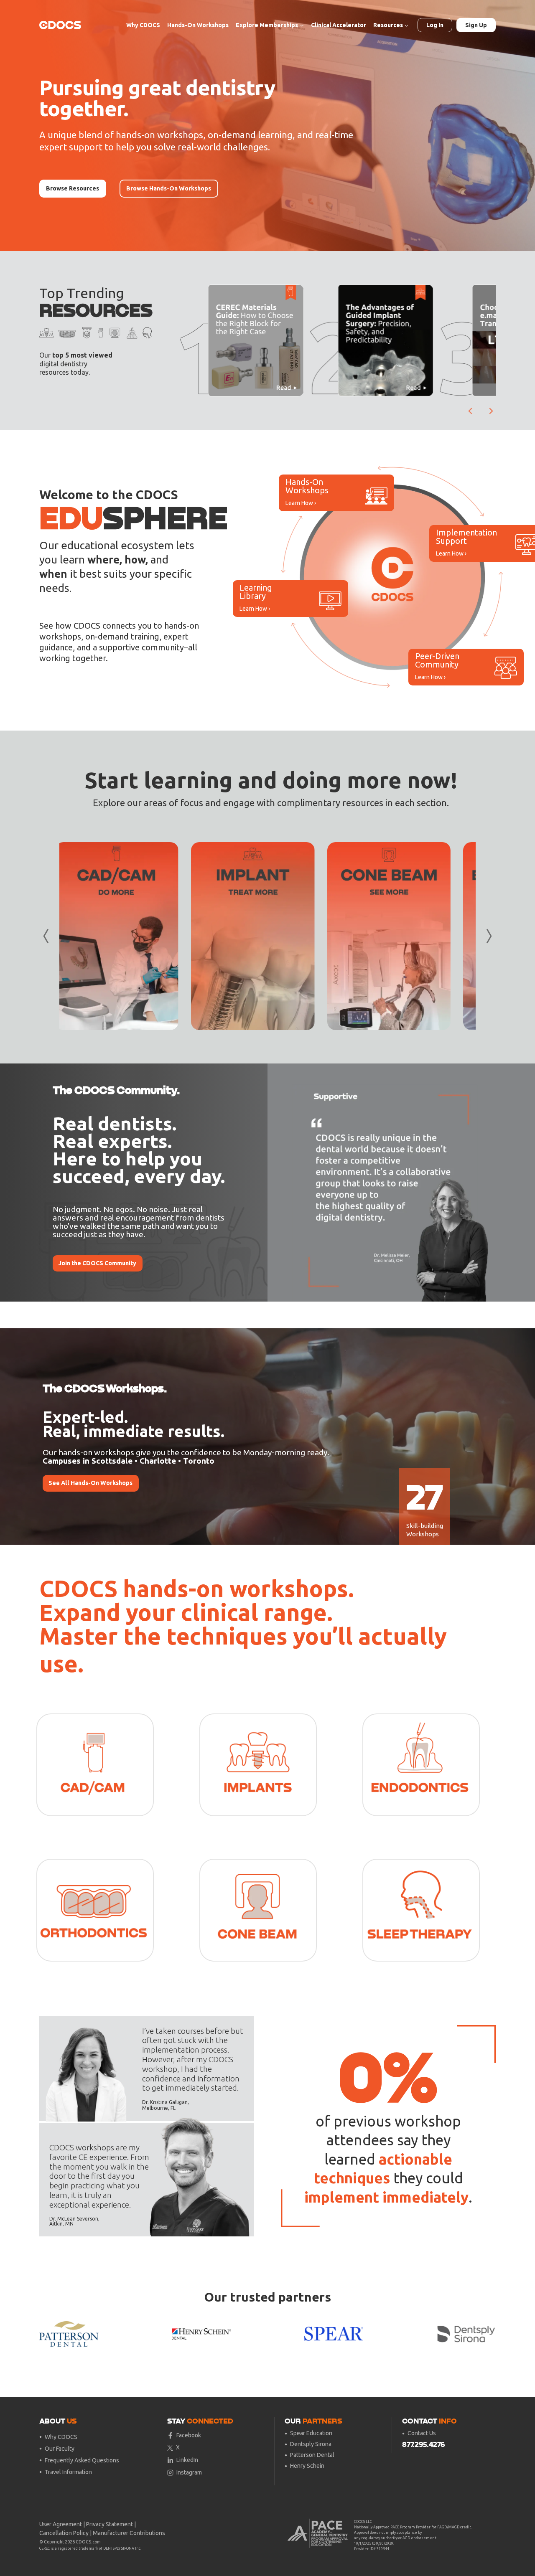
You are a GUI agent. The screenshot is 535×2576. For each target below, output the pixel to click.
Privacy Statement (110, 2524)
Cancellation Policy (64, 2533)
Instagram (189, 2472)
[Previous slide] (280, 1183)
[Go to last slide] (471, 411)
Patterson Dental (312, 2455)
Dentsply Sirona (311, 2444)
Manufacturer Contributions (129, 2533)
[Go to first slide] (483, 1183)
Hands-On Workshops (198, 25)
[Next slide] (491, 411)
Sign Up (476, 25)
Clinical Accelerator (339, 25)
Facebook (189, 2435)
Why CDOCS (143, 25)
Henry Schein (307, 2466)
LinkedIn (187, 2460)
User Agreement (61, 2524)
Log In (435, 25)
